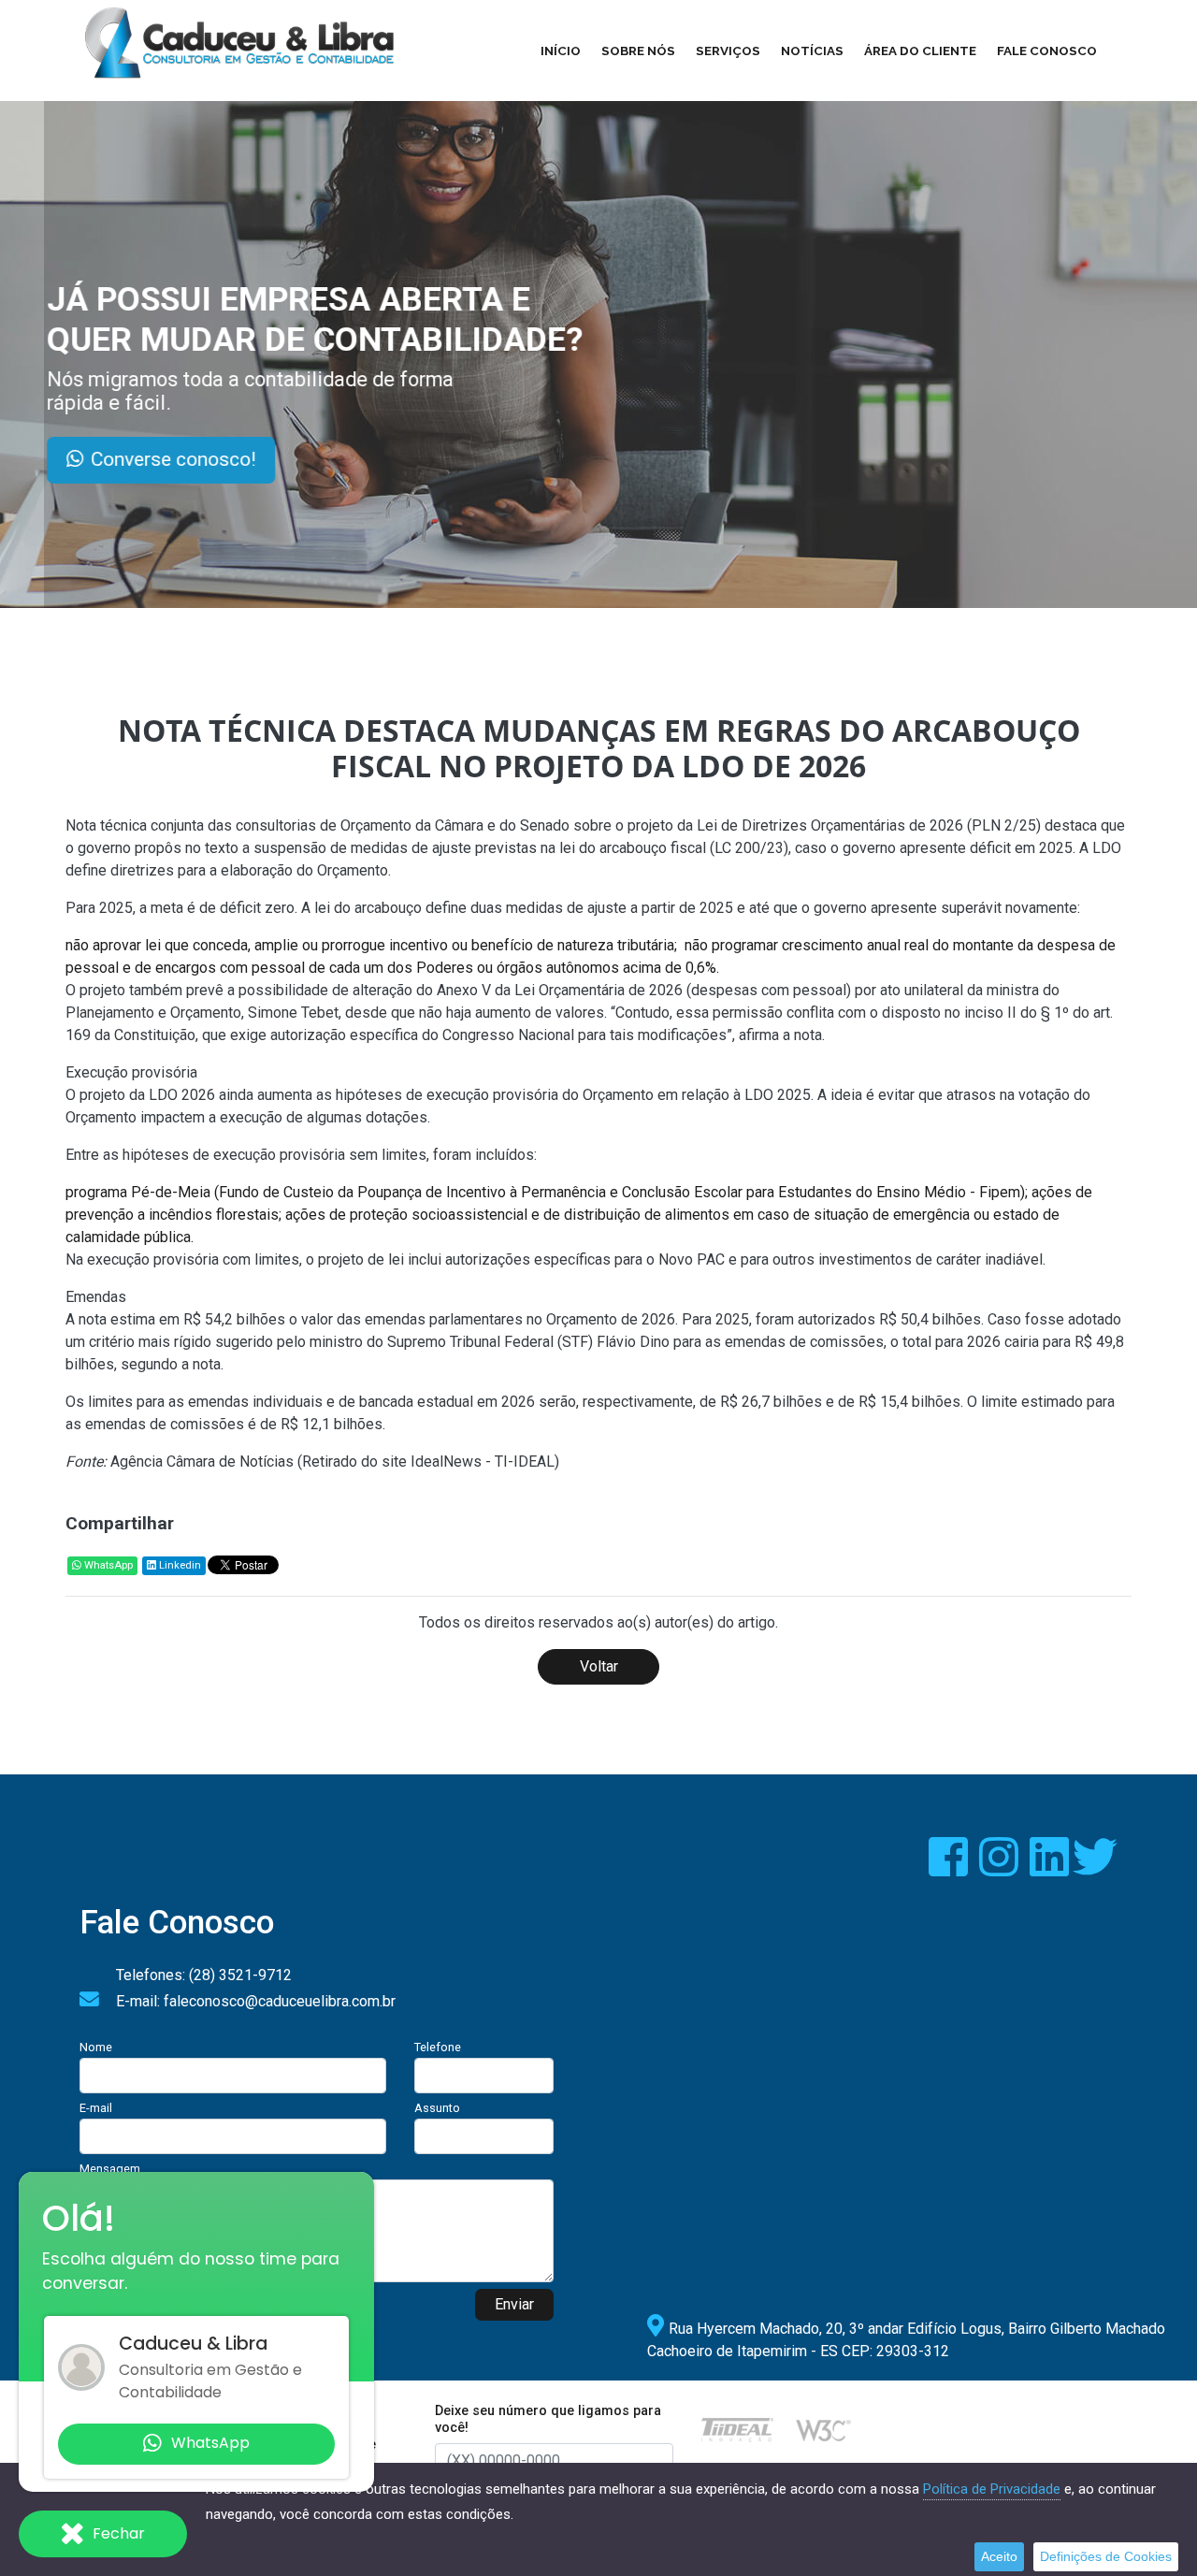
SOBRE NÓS (638, 51)
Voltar (599, 1666)
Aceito (999, 2556)
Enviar (514, 2304)
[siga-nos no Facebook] (950, 1868)
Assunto (437, 2108)
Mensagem (110, 2169)
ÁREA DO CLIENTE (920, 51)
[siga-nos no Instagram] (1001, 1868)
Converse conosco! (228, 459)
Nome (96, 2047)
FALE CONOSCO (1047, 51)
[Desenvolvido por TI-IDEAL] (737, 2429)
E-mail (96, 2108)
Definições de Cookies (1106, 2556)
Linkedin (179, 1565)
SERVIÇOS (728, 51)
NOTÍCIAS (812, 51)
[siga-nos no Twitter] (1095, 1868)
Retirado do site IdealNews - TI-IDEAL (428, 1462)
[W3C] (823, 2429)
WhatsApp (107, 1565)
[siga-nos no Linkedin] (1051, 1868)
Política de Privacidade (992, 2489)
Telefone (438, 2047)
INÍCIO (561, 51)
